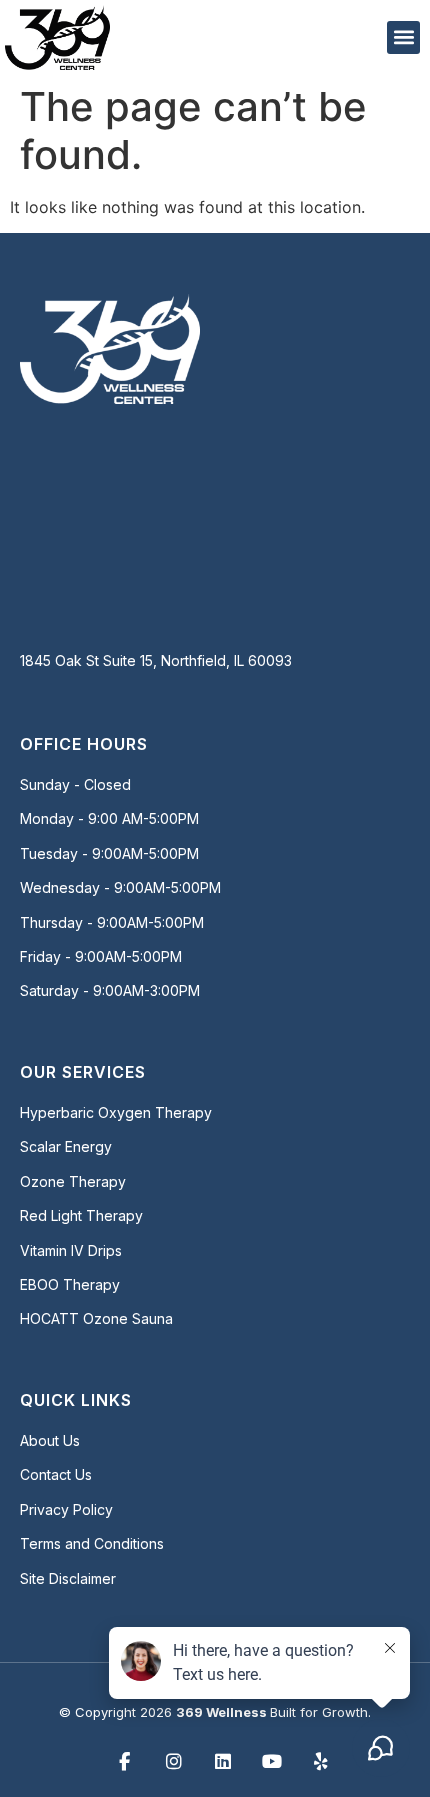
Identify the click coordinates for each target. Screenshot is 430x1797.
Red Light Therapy (81, 1215)
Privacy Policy (66, 1509)
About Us (50, 1440)
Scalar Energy (66, 1146)
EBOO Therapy (70, 1284)
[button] (403, 37)
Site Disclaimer (68, 1578)
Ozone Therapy (73, 1181)
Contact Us (56, 1474)
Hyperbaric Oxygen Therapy (116, 1112)
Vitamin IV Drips (71, 1250)
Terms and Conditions (92, 1543)
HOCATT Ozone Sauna (96, 1318)
